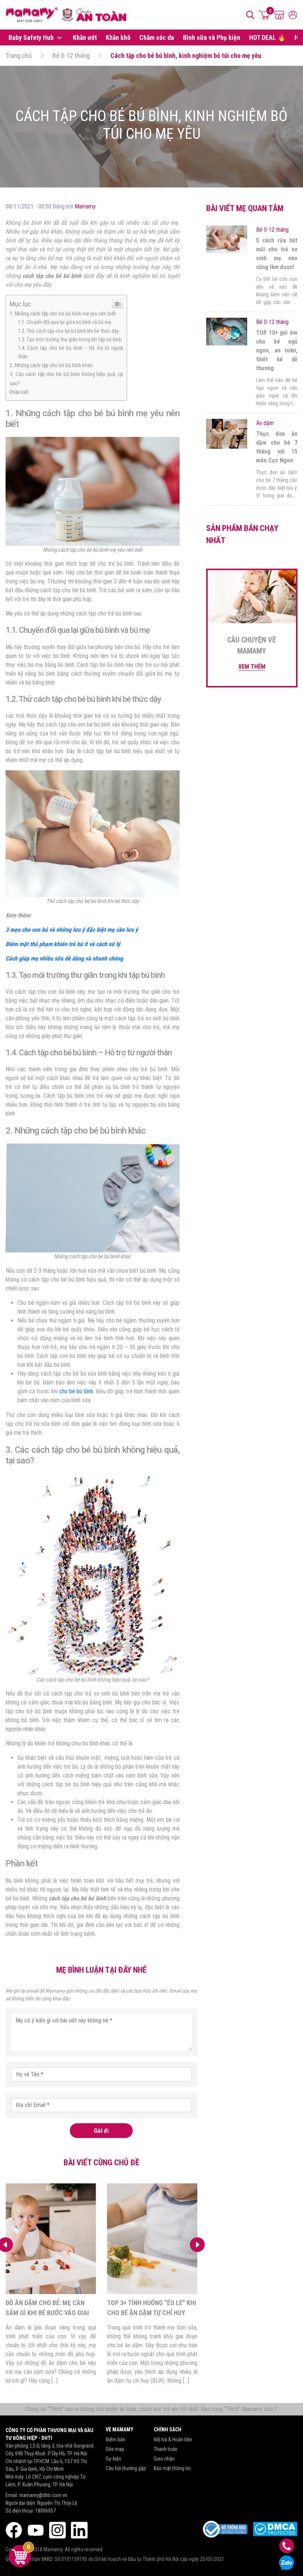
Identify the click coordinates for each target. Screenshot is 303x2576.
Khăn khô (118, 37)
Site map (115, 2449)
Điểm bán (115, 2439)
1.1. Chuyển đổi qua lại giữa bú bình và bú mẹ (65, 322)
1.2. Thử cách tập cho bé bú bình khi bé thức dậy (69, 331)
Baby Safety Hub (32, 37)
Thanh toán (166, 2449)
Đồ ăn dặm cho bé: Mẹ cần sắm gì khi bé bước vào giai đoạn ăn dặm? (47, 2313)
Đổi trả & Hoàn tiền (173, 2439)
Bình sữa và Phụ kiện (212, 37)
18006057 (45, 2511)
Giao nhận (164, 2459)
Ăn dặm (265, 423)
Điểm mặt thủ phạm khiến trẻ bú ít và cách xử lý (63, 944)
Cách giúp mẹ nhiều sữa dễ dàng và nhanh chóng (64, 958)
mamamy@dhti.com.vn (43, 2495)
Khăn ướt (85, 37)
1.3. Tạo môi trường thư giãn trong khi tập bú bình (70, 340)
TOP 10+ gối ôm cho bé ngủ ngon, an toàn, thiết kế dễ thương (277, 350)
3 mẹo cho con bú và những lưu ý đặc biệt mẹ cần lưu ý (72, 930)
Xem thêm (252, 667)
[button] (197, 2245)
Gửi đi (101, 2131)
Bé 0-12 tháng (71, 56)
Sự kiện (113, 2459)
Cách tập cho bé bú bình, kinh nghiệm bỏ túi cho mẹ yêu (186, 56)
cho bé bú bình (76, 1391)
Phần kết (19, 392)
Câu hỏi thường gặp (126, 2468)
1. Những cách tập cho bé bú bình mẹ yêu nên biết (63, 314)
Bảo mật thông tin (172, 2468)
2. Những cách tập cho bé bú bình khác (51, 365)
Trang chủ (19, 56)
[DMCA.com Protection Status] (275, 2529)
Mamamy (85, 206)
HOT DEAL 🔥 (267, 37)
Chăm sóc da (157, 37)
